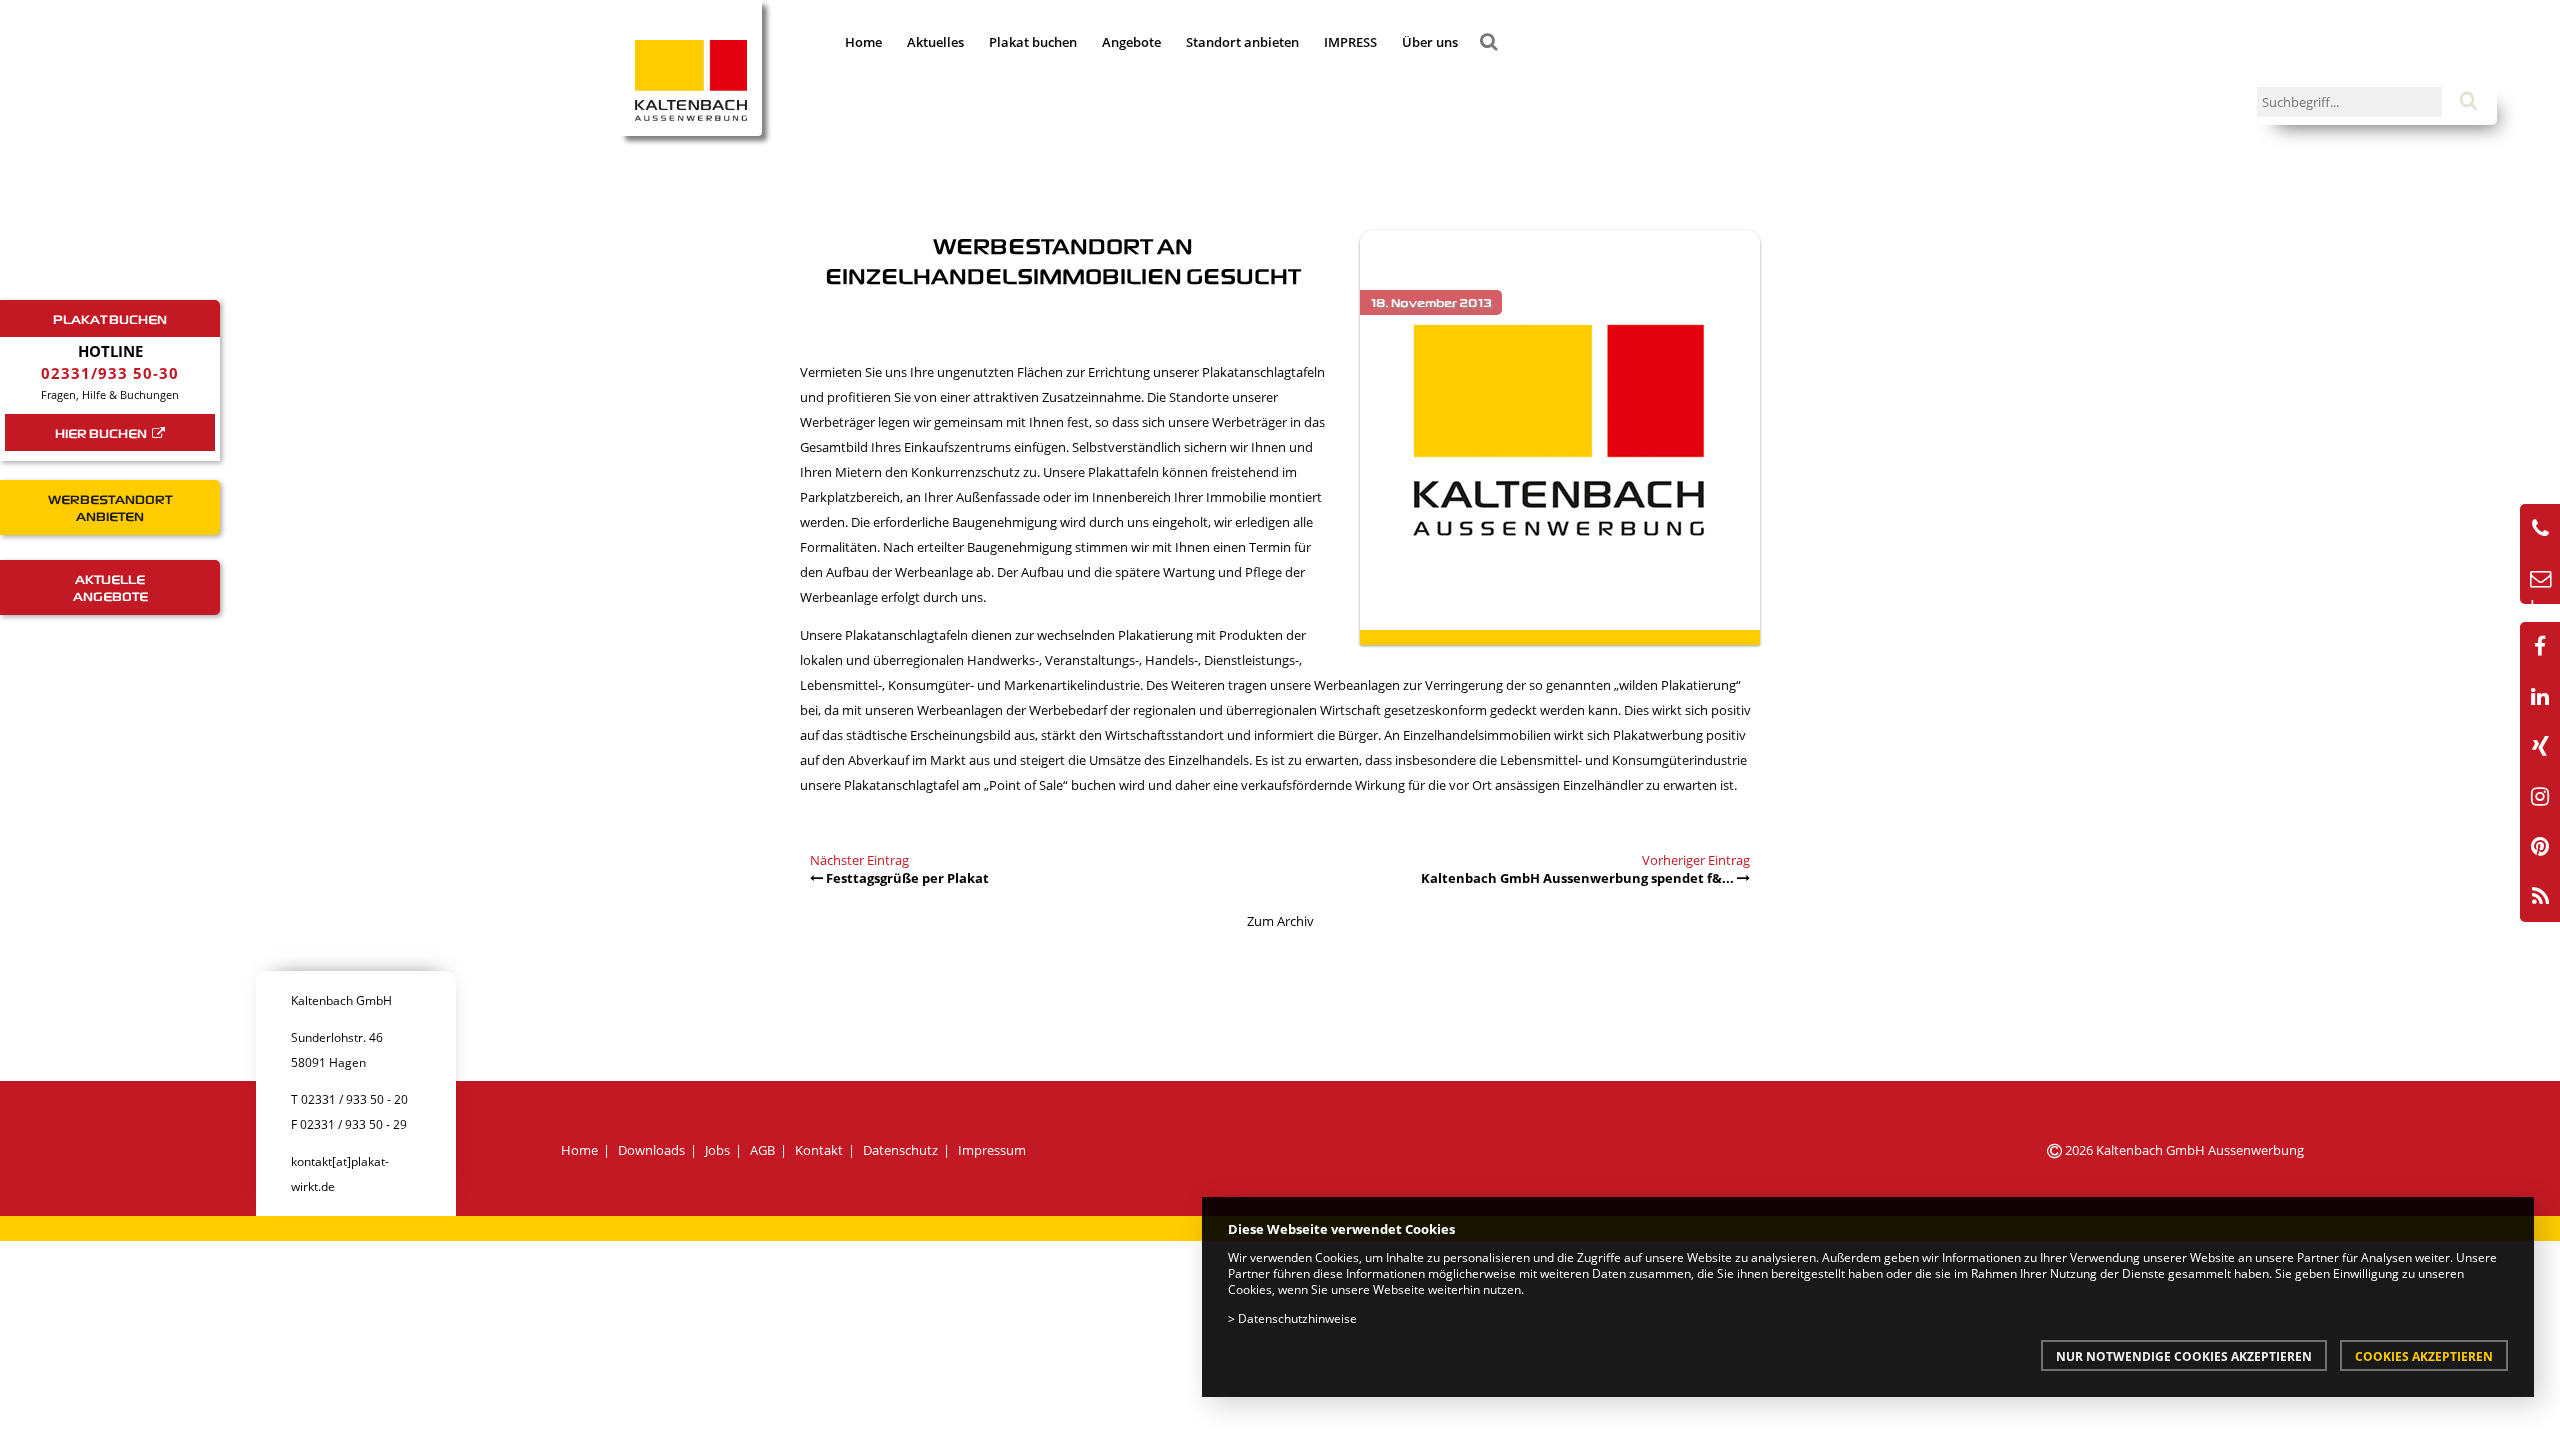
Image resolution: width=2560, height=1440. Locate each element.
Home (863, 42)
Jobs (717, 1150)
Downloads (651, 1150)
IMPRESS (1350, 42)
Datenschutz (900, 1150)
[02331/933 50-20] (2540, 529)
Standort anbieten (1242, 42)
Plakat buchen (1033, 42)
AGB (762, 1150)
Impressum (992, 1150)
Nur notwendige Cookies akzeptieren (2184, 1356)
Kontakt (819, 1150)
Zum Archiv (1280, 921)
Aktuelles (935, 42)
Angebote (1131, 42)
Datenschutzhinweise (1297, 1318)
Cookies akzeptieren (2424, 1356)
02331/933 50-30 (110, 373)
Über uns (1430, 42)
